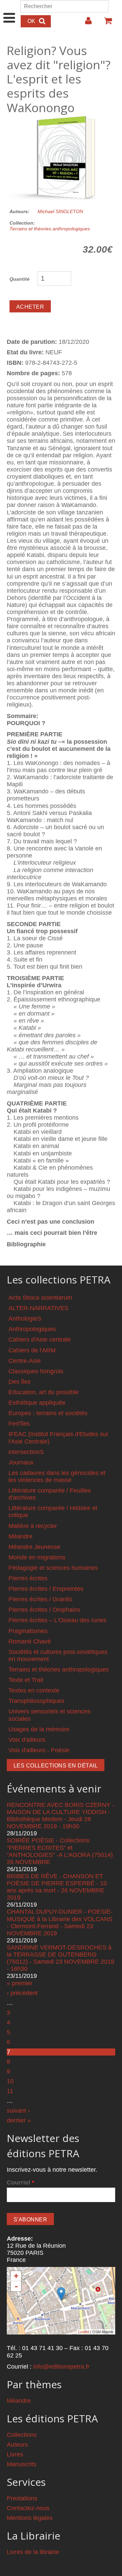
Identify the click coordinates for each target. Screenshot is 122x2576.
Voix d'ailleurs (27, 1740)
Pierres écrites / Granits (40, 1599)
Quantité (19, 279)
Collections (22, 2435)
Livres (15, 2454)
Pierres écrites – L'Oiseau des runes (57, 1620)
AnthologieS (25, 1319)
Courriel (21, 2183)
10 (10, 2081)
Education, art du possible (44, 1392)
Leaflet (84, 2332)
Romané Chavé (30, 1641)
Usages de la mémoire (39, 1729)
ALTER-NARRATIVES (38, 1308)
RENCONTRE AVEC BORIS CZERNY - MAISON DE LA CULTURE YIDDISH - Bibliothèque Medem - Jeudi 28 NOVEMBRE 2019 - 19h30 (60, 1816)
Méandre (21, 1536)
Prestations (22, 2498)
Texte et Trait (26, 1680)
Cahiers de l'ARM (32, 1350)
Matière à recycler (33, 1526)
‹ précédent (22, 1993)
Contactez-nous (28, 2508)
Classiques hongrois (36, 1371)
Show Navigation (9, 11)
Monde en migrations (37, 1557)
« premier (20, 1983)
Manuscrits (22, 2464)
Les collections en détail (56, 1766)
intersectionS (26, 1452)
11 (10, 2091)
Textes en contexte (34, 1690)
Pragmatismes (28, 1631)
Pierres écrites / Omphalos (44, 1610)
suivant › (18, 2111)
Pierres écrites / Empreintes (46, 1589)
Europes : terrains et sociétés (48, 1413)
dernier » (19, 2120)
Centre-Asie (25, 1361)
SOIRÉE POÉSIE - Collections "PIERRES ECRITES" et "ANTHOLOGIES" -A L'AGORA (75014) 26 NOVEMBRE (60, 1851)
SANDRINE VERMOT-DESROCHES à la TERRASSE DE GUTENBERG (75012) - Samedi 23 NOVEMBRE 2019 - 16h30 (60, 1958)
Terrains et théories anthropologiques (50, 229)
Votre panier (105, 23)
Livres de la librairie (33, 2552)
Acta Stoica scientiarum (40, 1298)
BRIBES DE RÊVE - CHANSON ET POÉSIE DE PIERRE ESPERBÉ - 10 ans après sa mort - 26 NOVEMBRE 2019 (57, 1887)
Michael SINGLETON (60, 211)
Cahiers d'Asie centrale (40, 1340)
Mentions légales (30, 2518)
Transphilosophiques (36, 1701)
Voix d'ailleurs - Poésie (39, 1750)
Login (85, 23)
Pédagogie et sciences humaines (53, 1568)
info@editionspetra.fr (61, 2367)
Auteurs (17, 2445)
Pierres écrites (28, 1578)
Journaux (21, 1462)
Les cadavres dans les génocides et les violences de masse (57, 1476)
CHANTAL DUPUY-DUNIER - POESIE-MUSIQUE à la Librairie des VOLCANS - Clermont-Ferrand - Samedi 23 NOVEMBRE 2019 (60, 1922)
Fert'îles (19, 1424)
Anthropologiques (32, 1329)
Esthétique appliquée (37, 1403)
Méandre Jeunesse (34, 1547)
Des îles (19, 1382)
